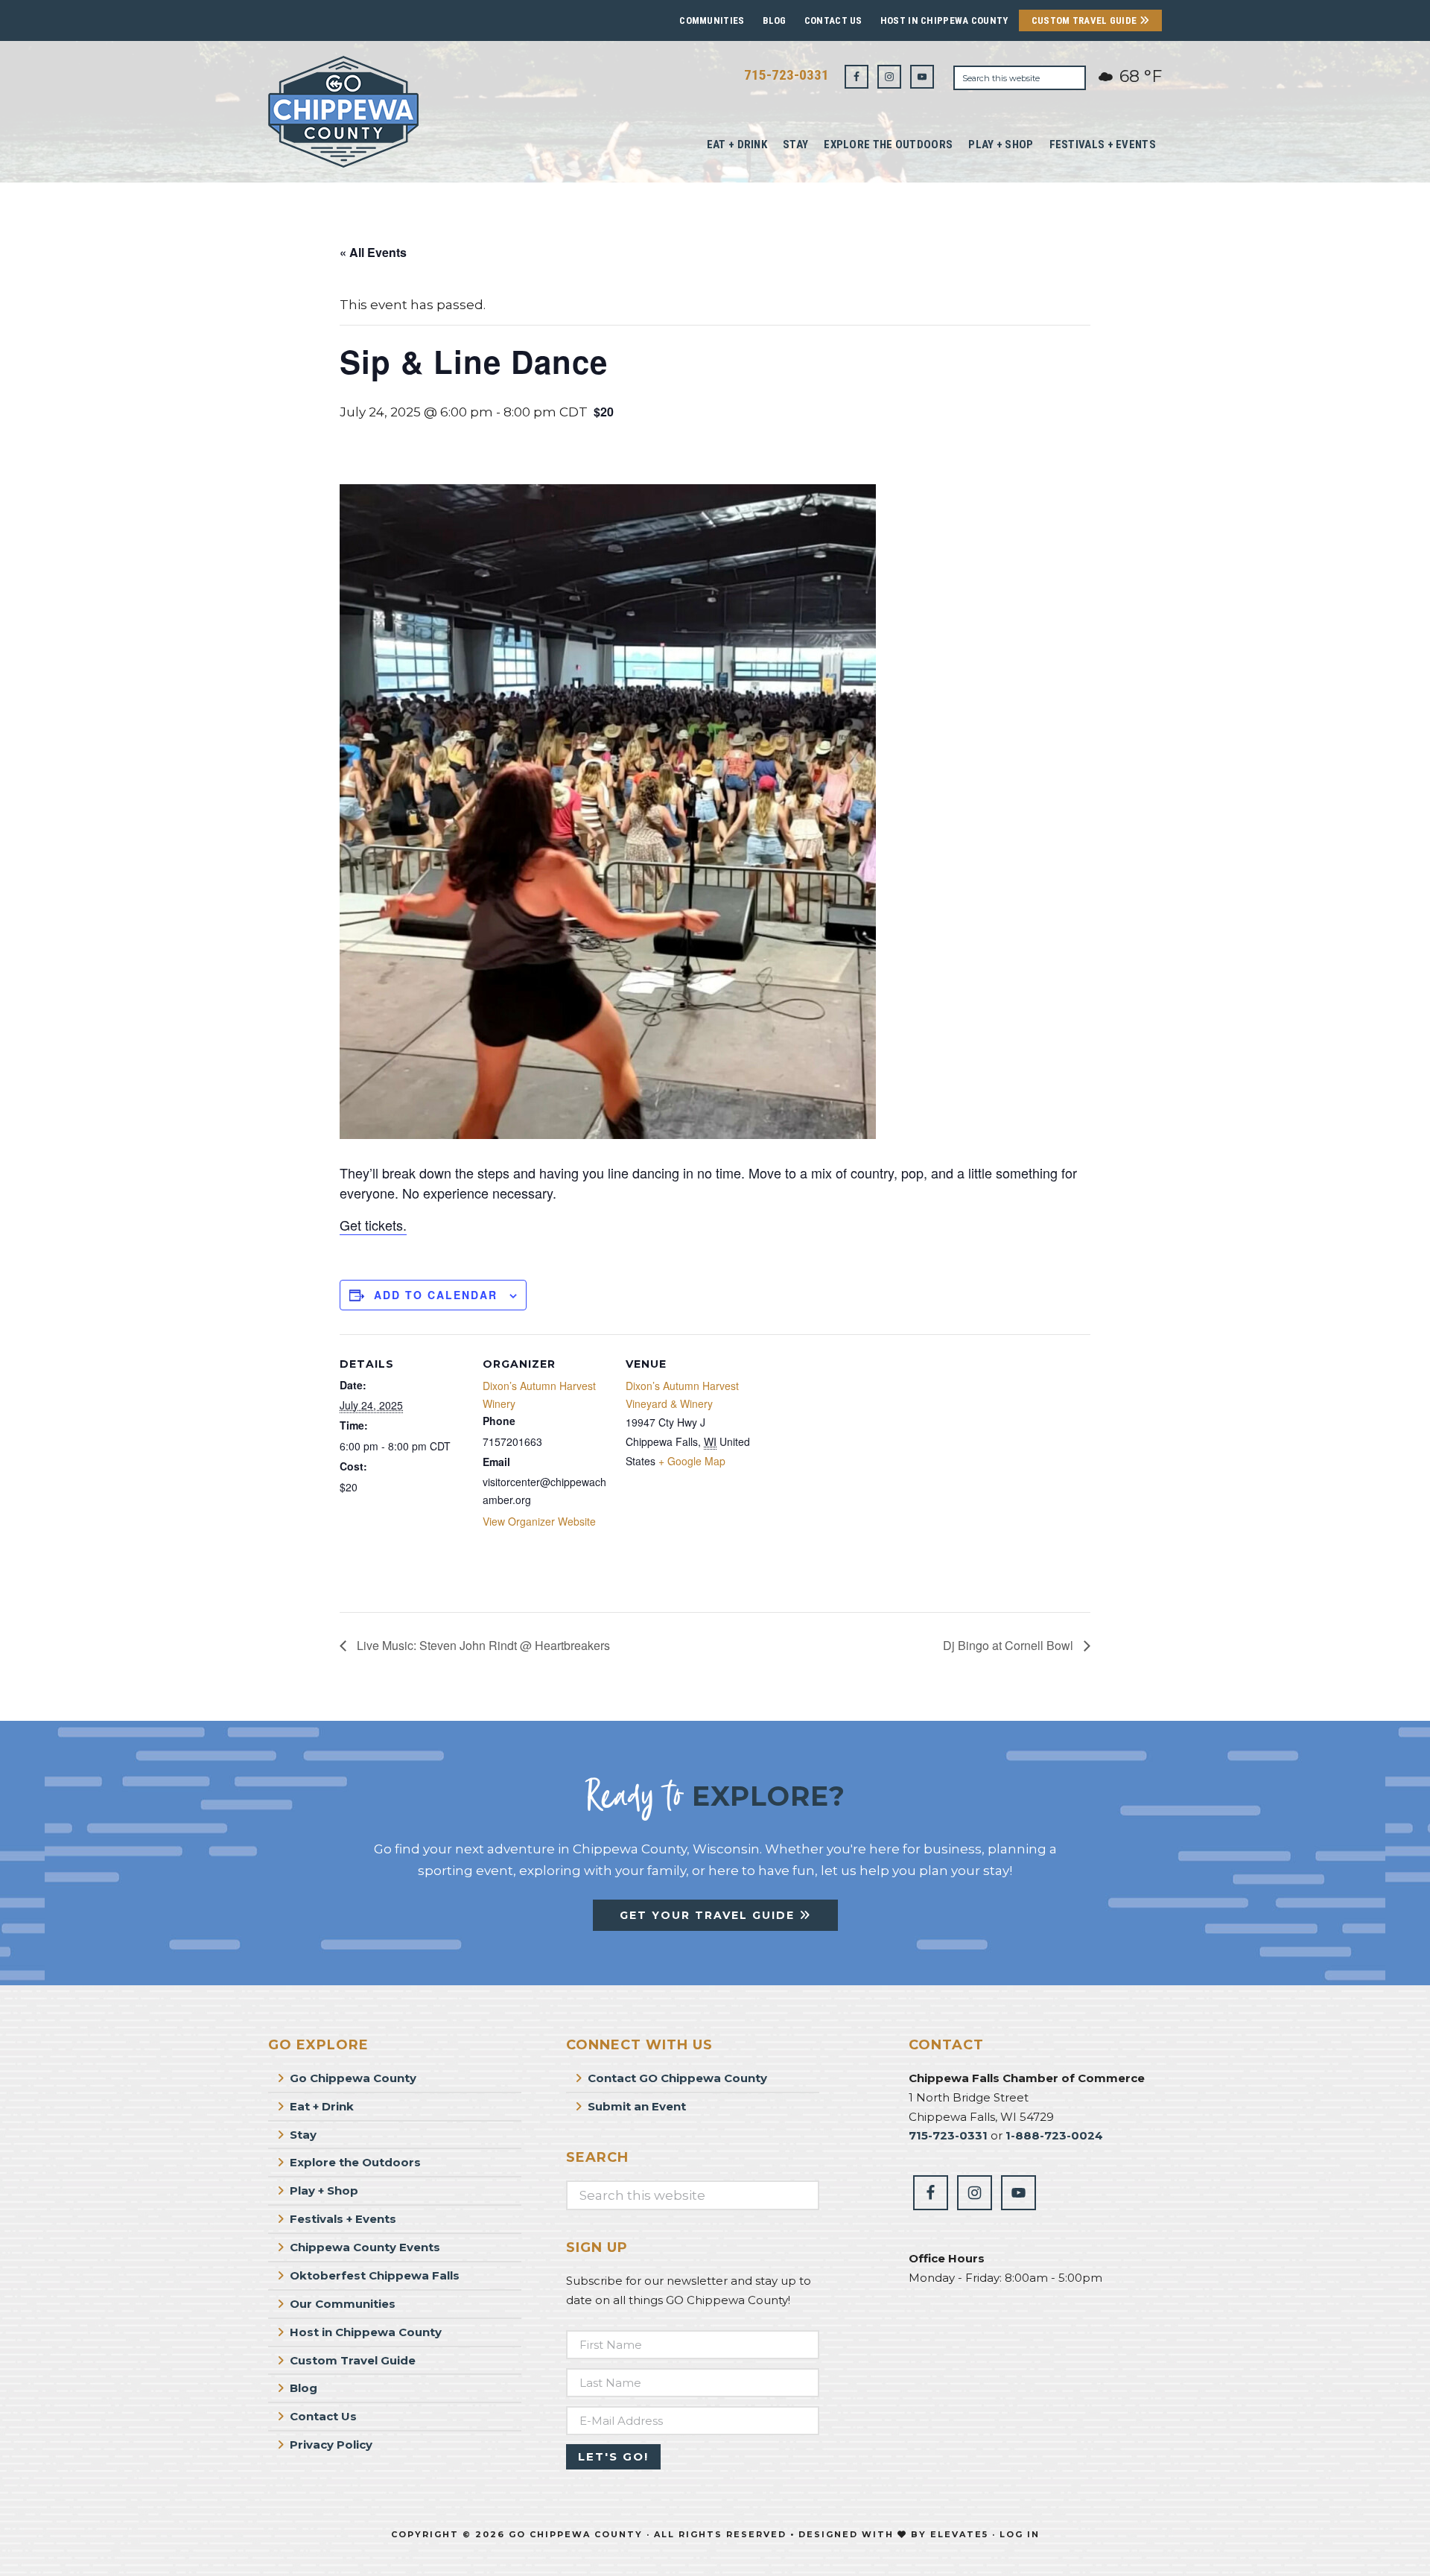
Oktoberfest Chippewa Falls (375, 2275)
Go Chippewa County (353, 2078)
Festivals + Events (343, 2219)
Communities (712, 20)
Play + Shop (324, 2190)
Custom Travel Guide (1086, 20)
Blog (775, 20)
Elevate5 (959, 2534)
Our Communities (343, 2304)
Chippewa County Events (365, 2247)
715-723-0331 (786, 75)
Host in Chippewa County (944, 20)
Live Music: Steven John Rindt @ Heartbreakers (482, 1645)
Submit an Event (637, 2106)
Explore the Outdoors (355, 2162)
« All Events (373, 252)
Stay (303, 2135)
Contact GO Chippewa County (677, 2078)
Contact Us (833, 20)
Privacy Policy (331, 2445)
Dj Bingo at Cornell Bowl (1010, 1645)
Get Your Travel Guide (709, 1915)
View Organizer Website (539, 1521)
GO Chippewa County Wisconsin (380, 112)
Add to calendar (436, 1295)
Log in (1020, 2534)
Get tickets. (373, 1225)
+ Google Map (692, 1461)
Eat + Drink (322, 2106)
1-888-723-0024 (1054, 2135)
